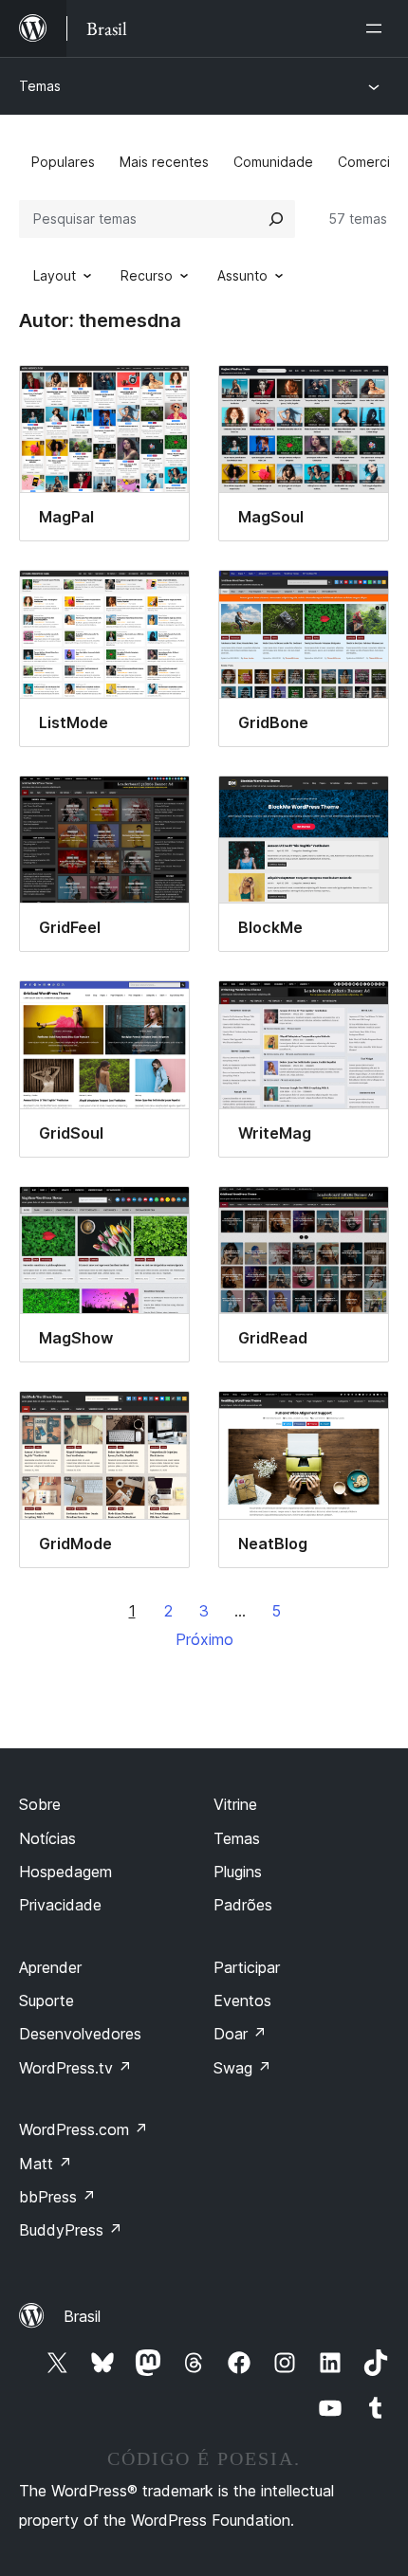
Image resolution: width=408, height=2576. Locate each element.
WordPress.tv (75, 2068)
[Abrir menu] (378, 28)
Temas (40, 86)
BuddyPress (71, 2230)
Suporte (46, 2001)
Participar (247, 1967)
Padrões (243, 1905)
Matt (46, 2164)
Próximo (204, 1639)
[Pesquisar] (276, 219)
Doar (240, 2034)
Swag (242, 2068)
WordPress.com (83, 2129)
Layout (55, 275)
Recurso (147, 275)
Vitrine (235, 1804)
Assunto (242, 275)
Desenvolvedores (80, 2034)
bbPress (57, 2197)
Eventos (242, 2001)
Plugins (238, 1872)
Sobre (40, 1804)
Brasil (82, 2316)
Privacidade (60, 1905)
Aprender (50, 1967)
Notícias (47, 1838)
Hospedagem (65, 1872)
